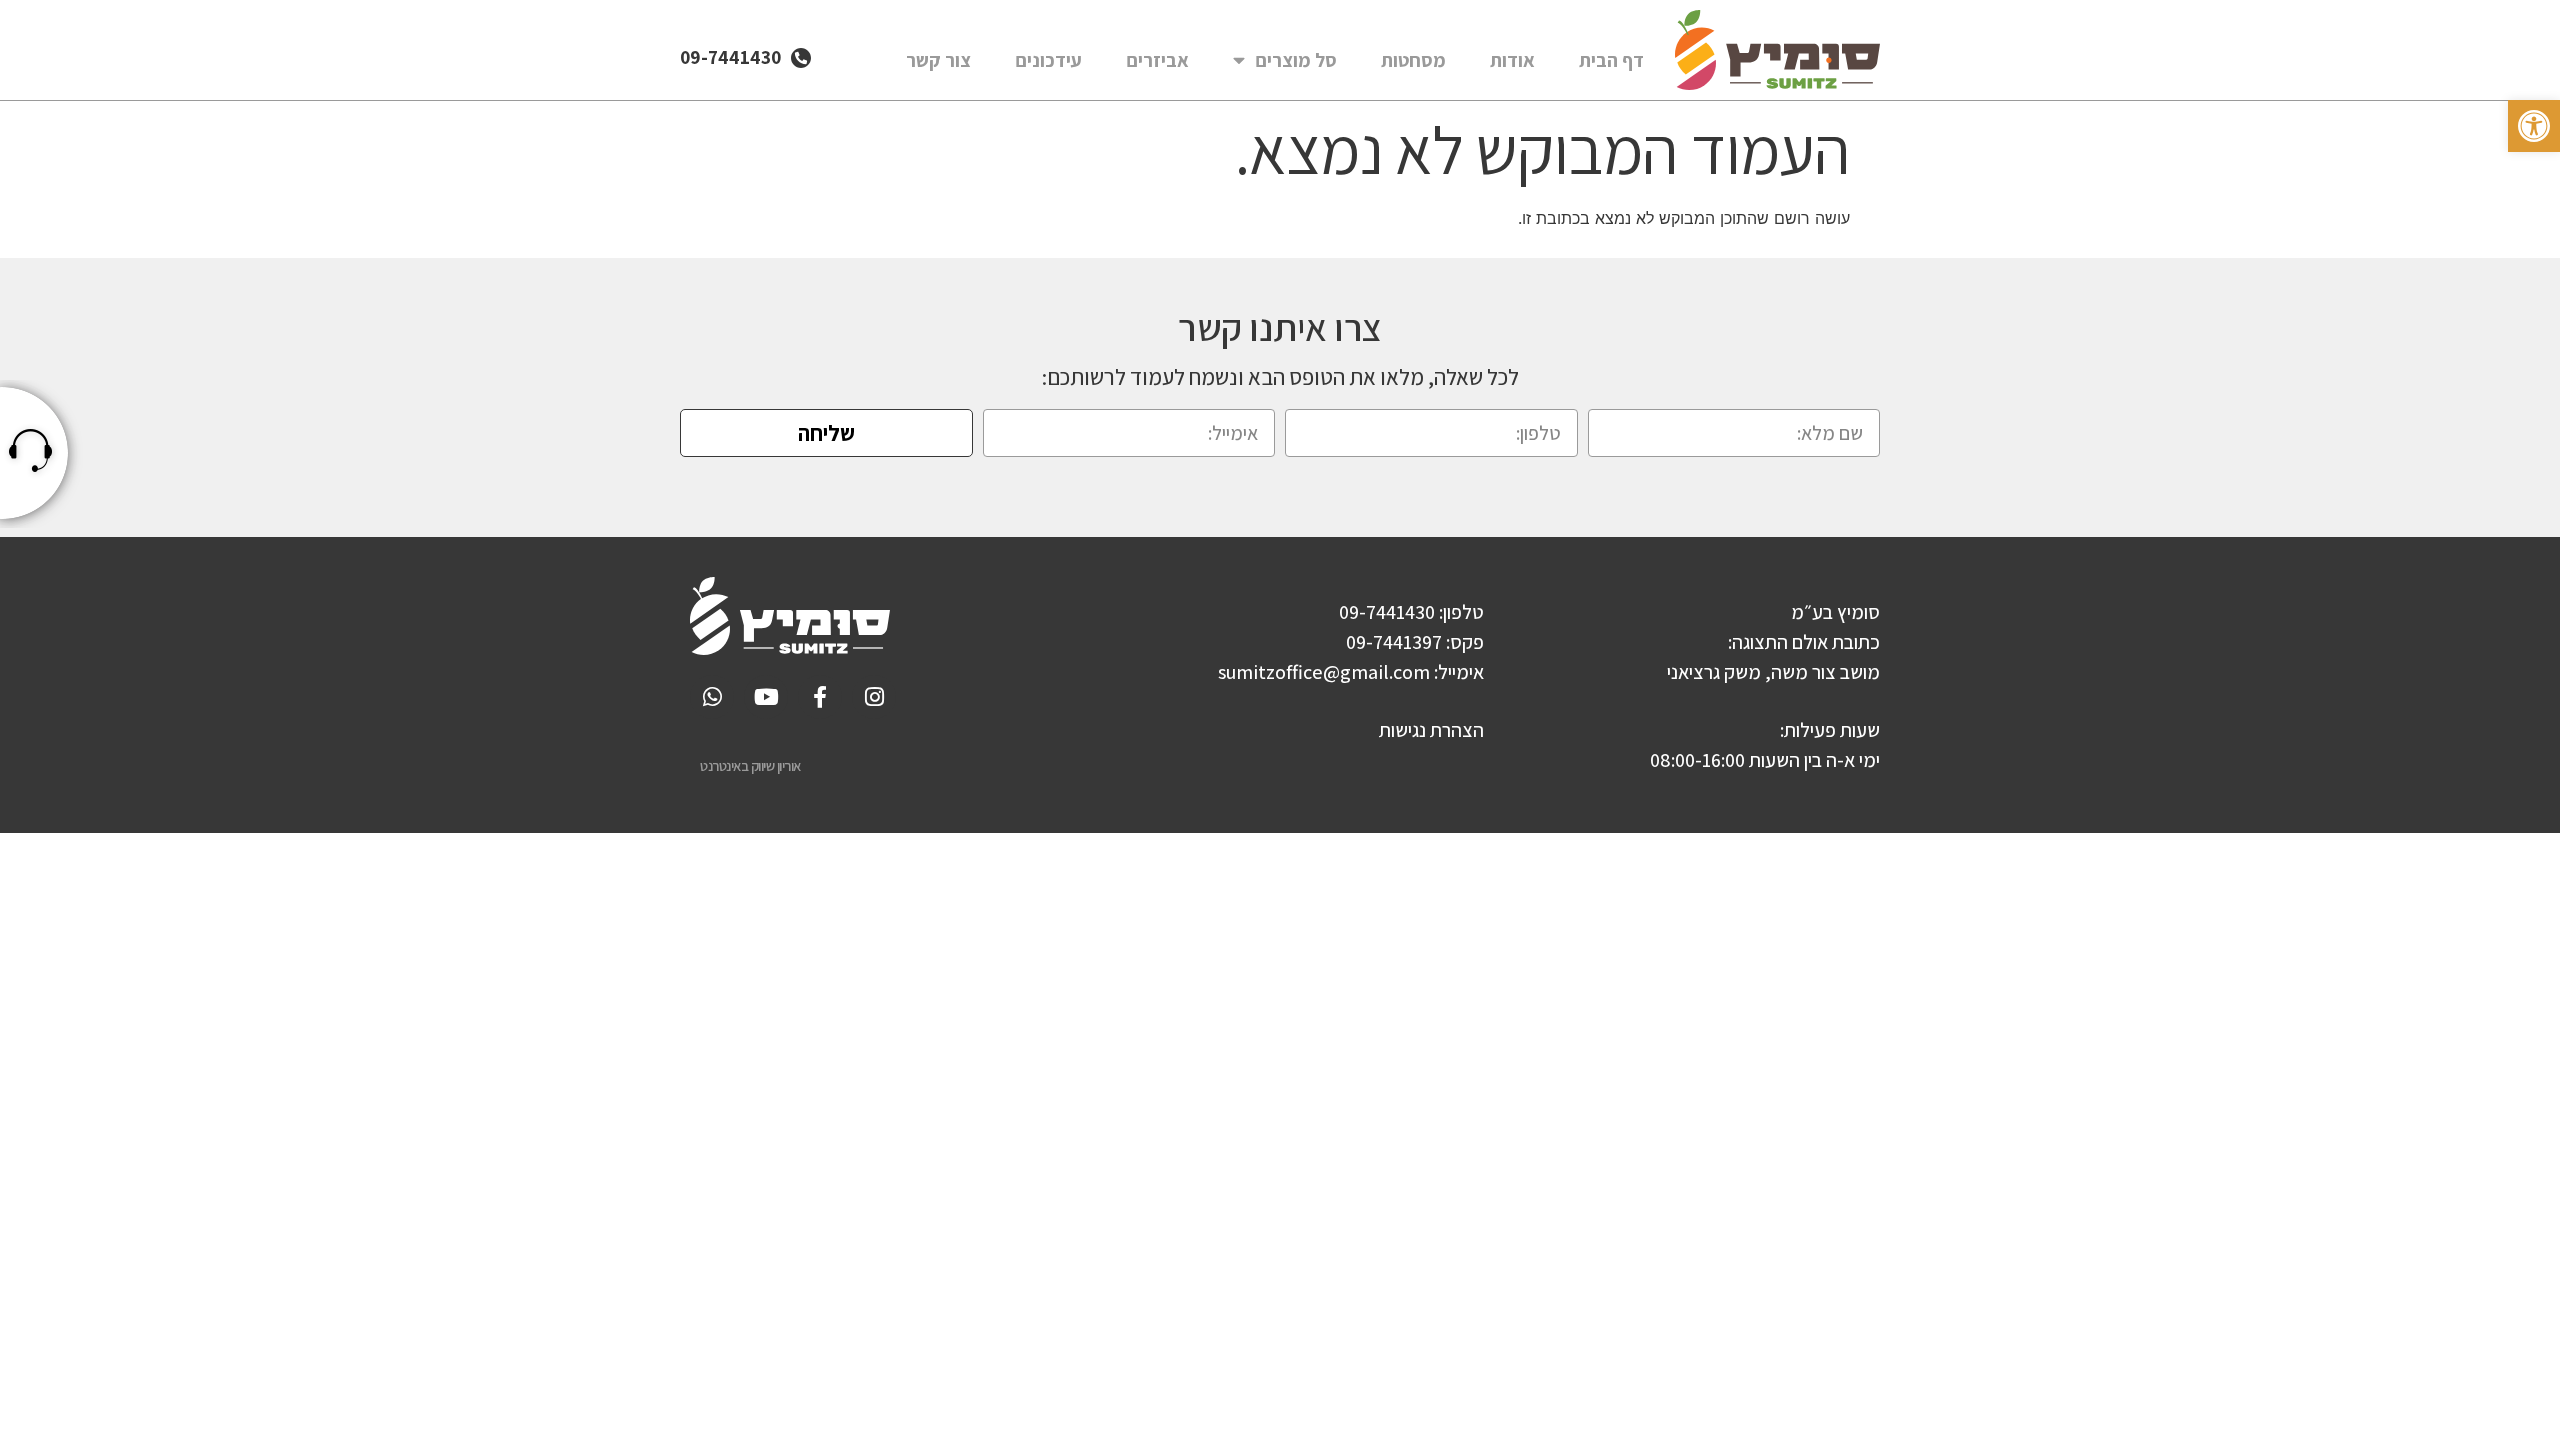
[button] (2534, 126)
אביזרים (1157, 60)
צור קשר (938, 60)
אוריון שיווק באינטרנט (750, 765)
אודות (1512, 60)
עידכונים (1048, 60)
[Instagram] (874, 697)
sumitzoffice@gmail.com (1324, 672)
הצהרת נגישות (1431, 730)
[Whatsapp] (712, 697)
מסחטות (1413, 60)
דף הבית (1611, 60)
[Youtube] (766, 697)
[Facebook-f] (820, 697)
